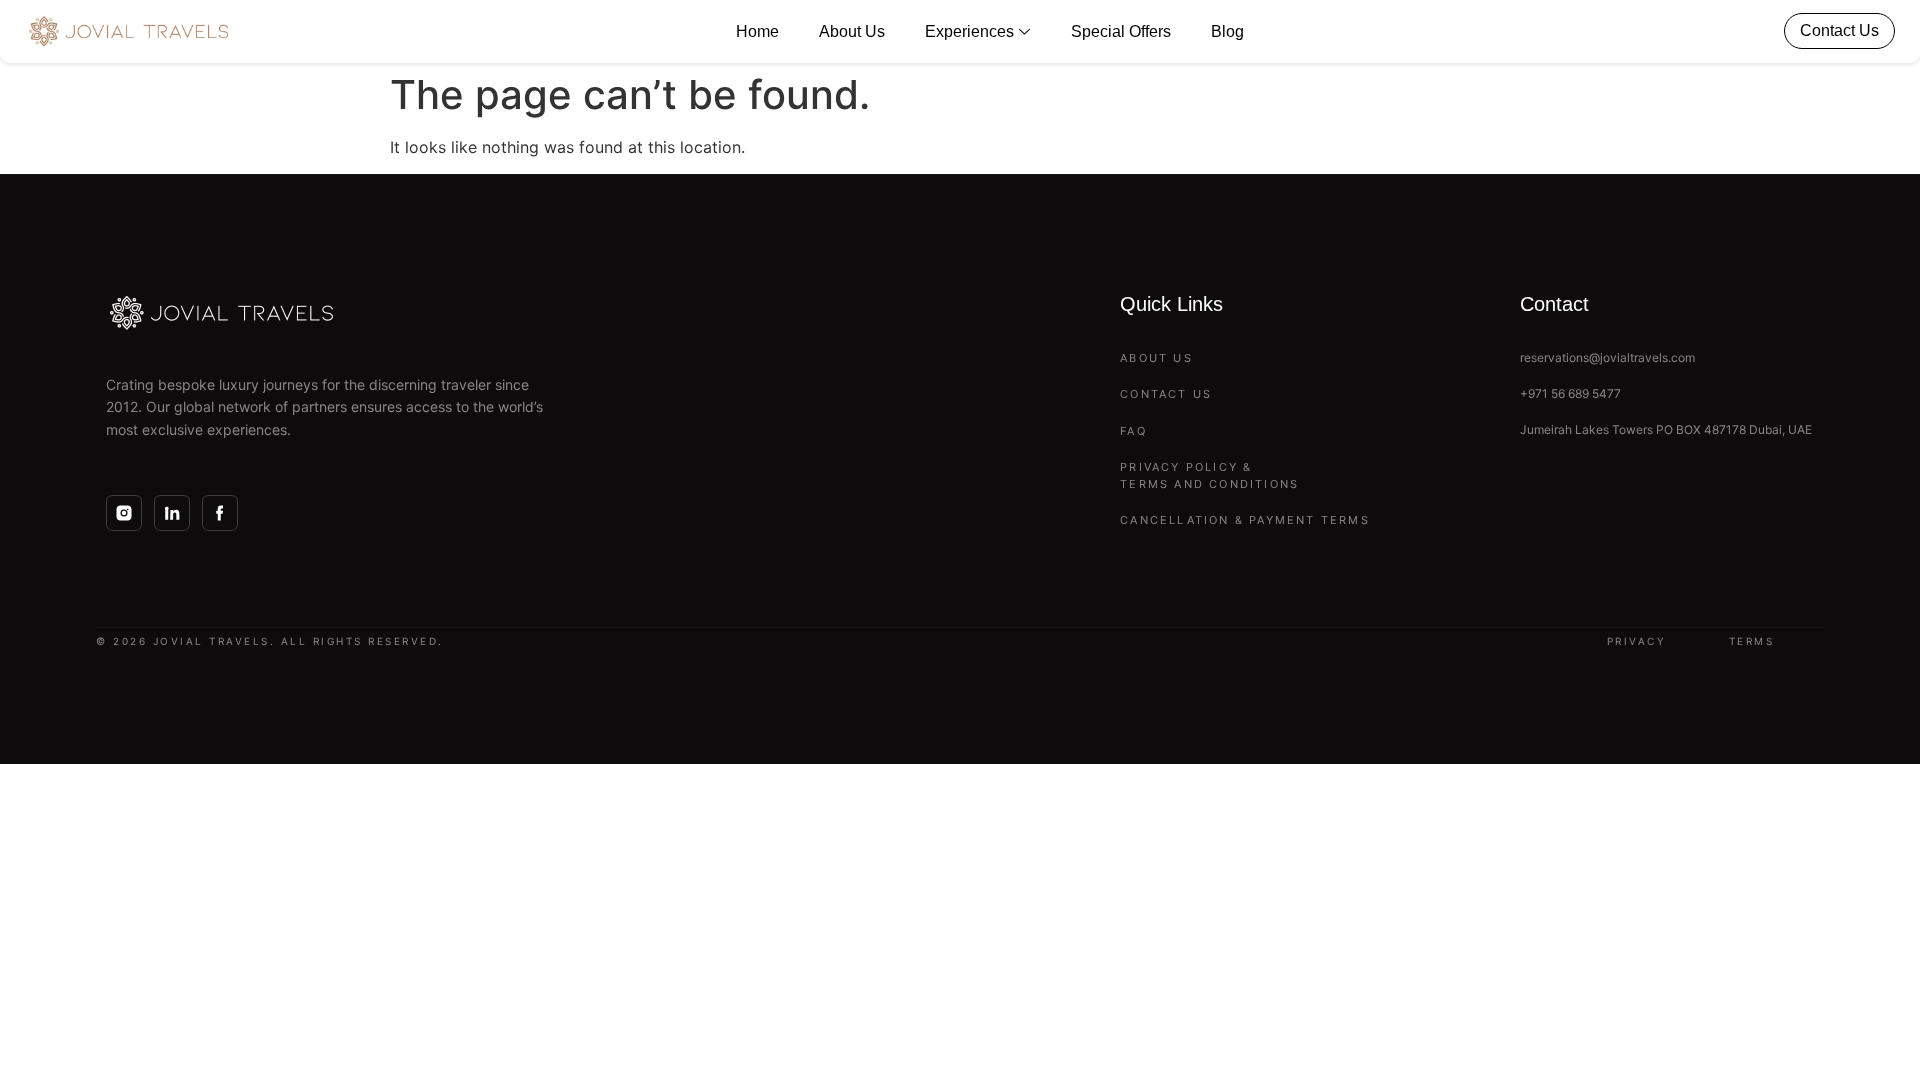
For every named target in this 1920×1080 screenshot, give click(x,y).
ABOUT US (1156, 358)
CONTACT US (1166, 394)
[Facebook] (220, 513)
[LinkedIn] (172, 513)
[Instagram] (124, 513)
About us (852, 31)
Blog (1227, 31)
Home (757, 31)
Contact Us (1839, 30)
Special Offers (1121, 31)
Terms (1752, 641)
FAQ (1133, 431)
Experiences (969, 31)
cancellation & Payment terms (1245, 520)
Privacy (1637, 641)
